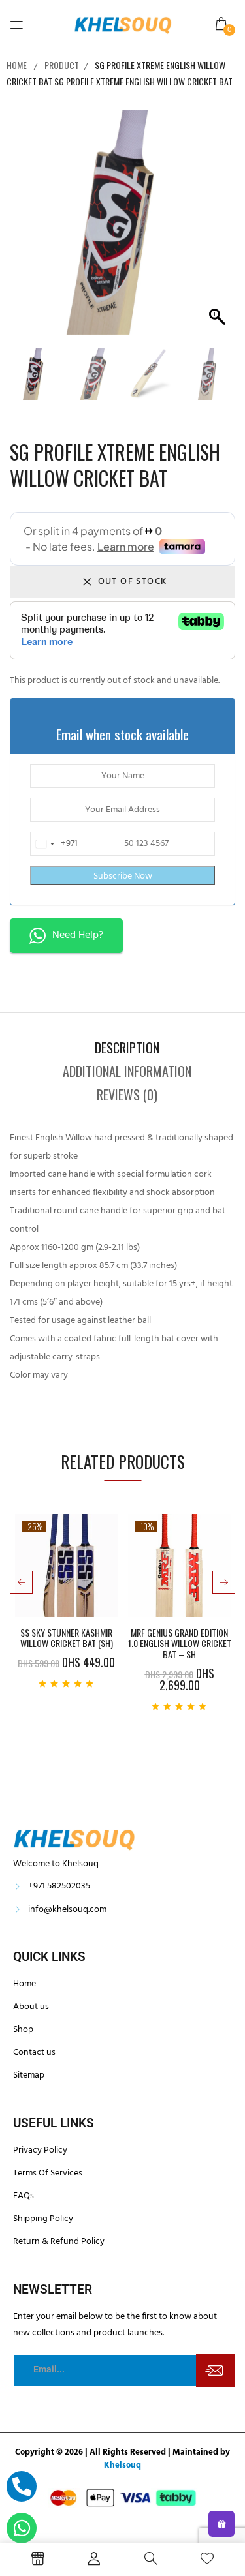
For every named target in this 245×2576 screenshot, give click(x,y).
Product (62, 65)
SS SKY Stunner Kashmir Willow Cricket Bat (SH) (67, 1639)
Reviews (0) (127, 1095)
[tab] (127, 1048)
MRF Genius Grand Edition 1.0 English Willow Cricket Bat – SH (180, 1644)
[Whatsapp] (22, 2528)
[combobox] (54, 844)
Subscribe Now (123, 876)
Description (127, 1048)
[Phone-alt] (22, 2486)
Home (17, 65)
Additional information (127, 1071)
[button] (222, 24)
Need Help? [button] (78, 935)
